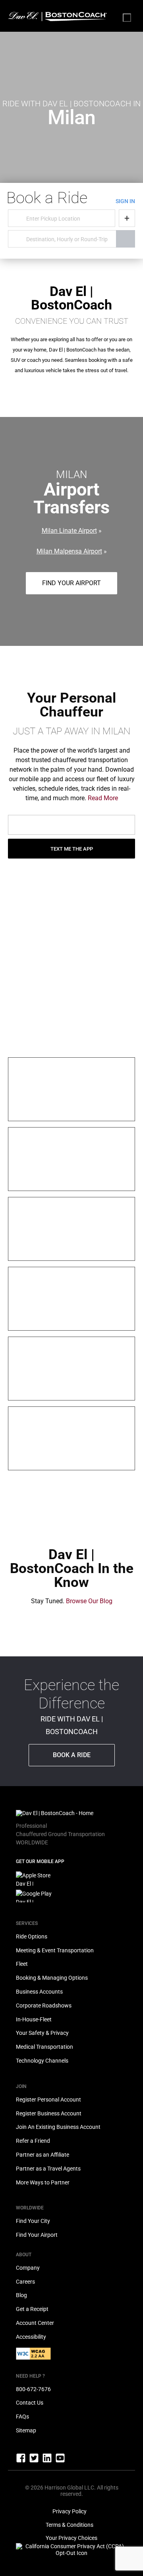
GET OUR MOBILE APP (40, 1861)
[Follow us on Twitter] (35, 2461)
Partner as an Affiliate (43, 2155)
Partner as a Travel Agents (48, 2169)
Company (28, 2268)
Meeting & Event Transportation (55, 1950)
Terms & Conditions (70, 2525)
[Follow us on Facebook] (21, 2461)
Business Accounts (39, 1992)
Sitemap (26, 2430)
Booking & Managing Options (52, 1978)
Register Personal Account (48, 2100)
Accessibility (31, 2337)
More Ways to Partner (43, 2182)
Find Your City (33, 2221)
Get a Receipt (32, 2309)
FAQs (22, 2417)
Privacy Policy (70, 2511)
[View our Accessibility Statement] (33, 2358)
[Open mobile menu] (127, 18)
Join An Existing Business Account (58, 2127)
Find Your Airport (71, 583)
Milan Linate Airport (69, 531)
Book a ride (72, 1755)
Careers (25, 2282)
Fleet (22, 1964)
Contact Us (30, 2403)
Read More (103, 798)
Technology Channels (42, 2061)
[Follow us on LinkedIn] (48, 2461)
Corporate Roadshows (44, 2005)
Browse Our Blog (89, 1601)
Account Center (35, 2323)
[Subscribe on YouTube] (60, 2461)
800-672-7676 (33, 2389)
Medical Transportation (44, 2047)
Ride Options (32, 1936)
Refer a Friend (33, 2141)
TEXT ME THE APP (72, 849)
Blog (21, 2295)
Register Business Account (49, 2113)
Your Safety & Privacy (42, 2033)
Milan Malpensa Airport (69, 551)
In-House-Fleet (34, 2019)
